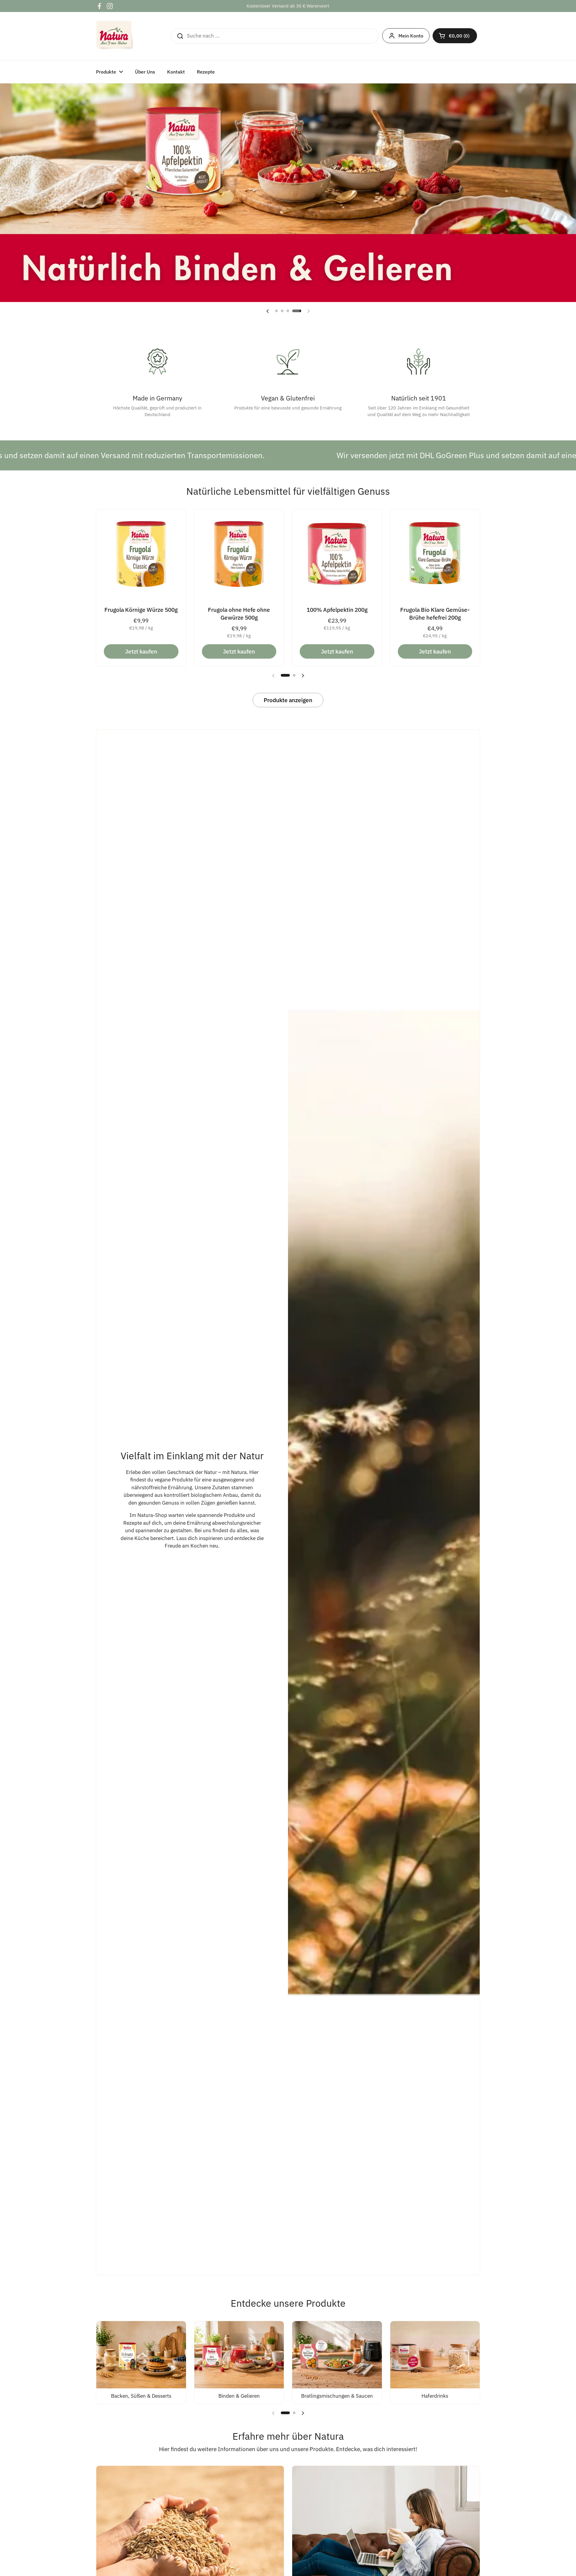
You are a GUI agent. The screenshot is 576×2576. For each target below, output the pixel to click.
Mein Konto (411, 36)
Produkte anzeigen (288, 700)
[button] (455, 36)
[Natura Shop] (115, 36)
